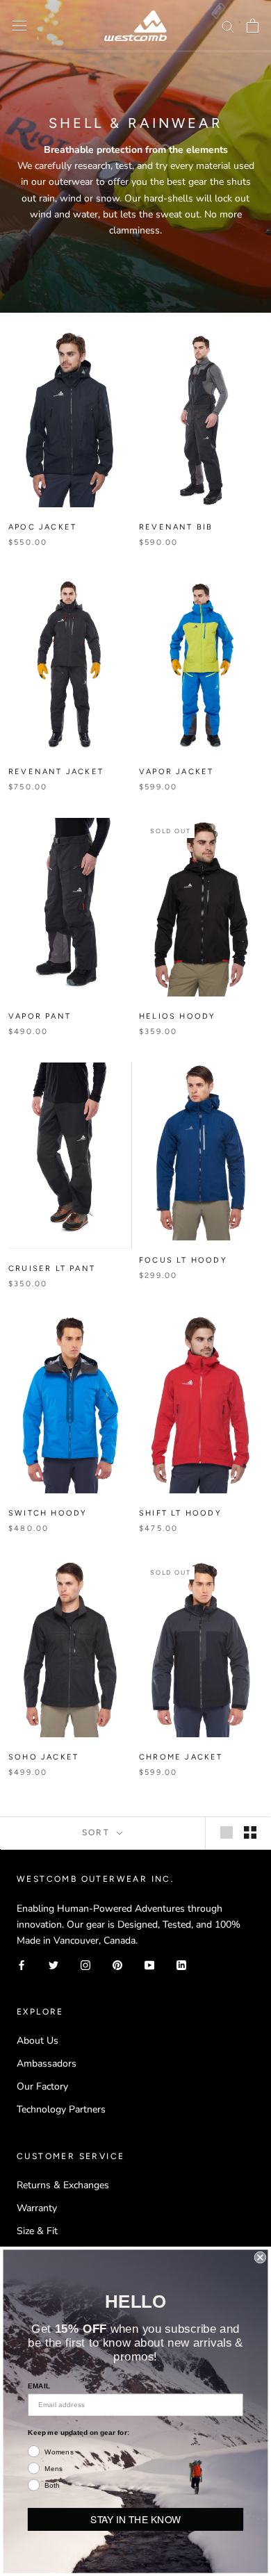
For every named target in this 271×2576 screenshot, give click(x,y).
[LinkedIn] (181, 1964)
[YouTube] (149, 1964)
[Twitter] (54, 1964)
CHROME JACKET (181, 1757)
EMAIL (39, 2386)
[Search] (228, 26)
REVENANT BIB (176, 527)
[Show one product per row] (227, 1832)
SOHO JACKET (43, 1757)
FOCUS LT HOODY (183, 1260)
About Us (38, 2041)
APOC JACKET (42, 527)
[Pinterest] (117, 1964)
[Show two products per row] (250, 1832)
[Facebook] (22, 1964)
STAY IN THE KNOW (135, 2519)
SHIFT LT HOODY (180, 1513)
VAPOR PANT (40, 1016)
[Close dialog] (260, 2257)
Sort (98, 1832)
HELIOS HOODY (177, 1016)
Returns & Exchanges (63, 2185)
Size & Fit (37, 2231)
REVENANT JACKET (56, 772)
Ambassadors (47, 2064)
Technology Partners (61, 2109)
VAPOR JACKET (176, 772)
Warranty (37, 2208)
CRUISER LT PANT (52, 1269)
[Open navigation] (19, 26)
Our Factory (42, 2086)
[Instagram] (85, 1964)
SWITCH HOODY (48, 1513)
